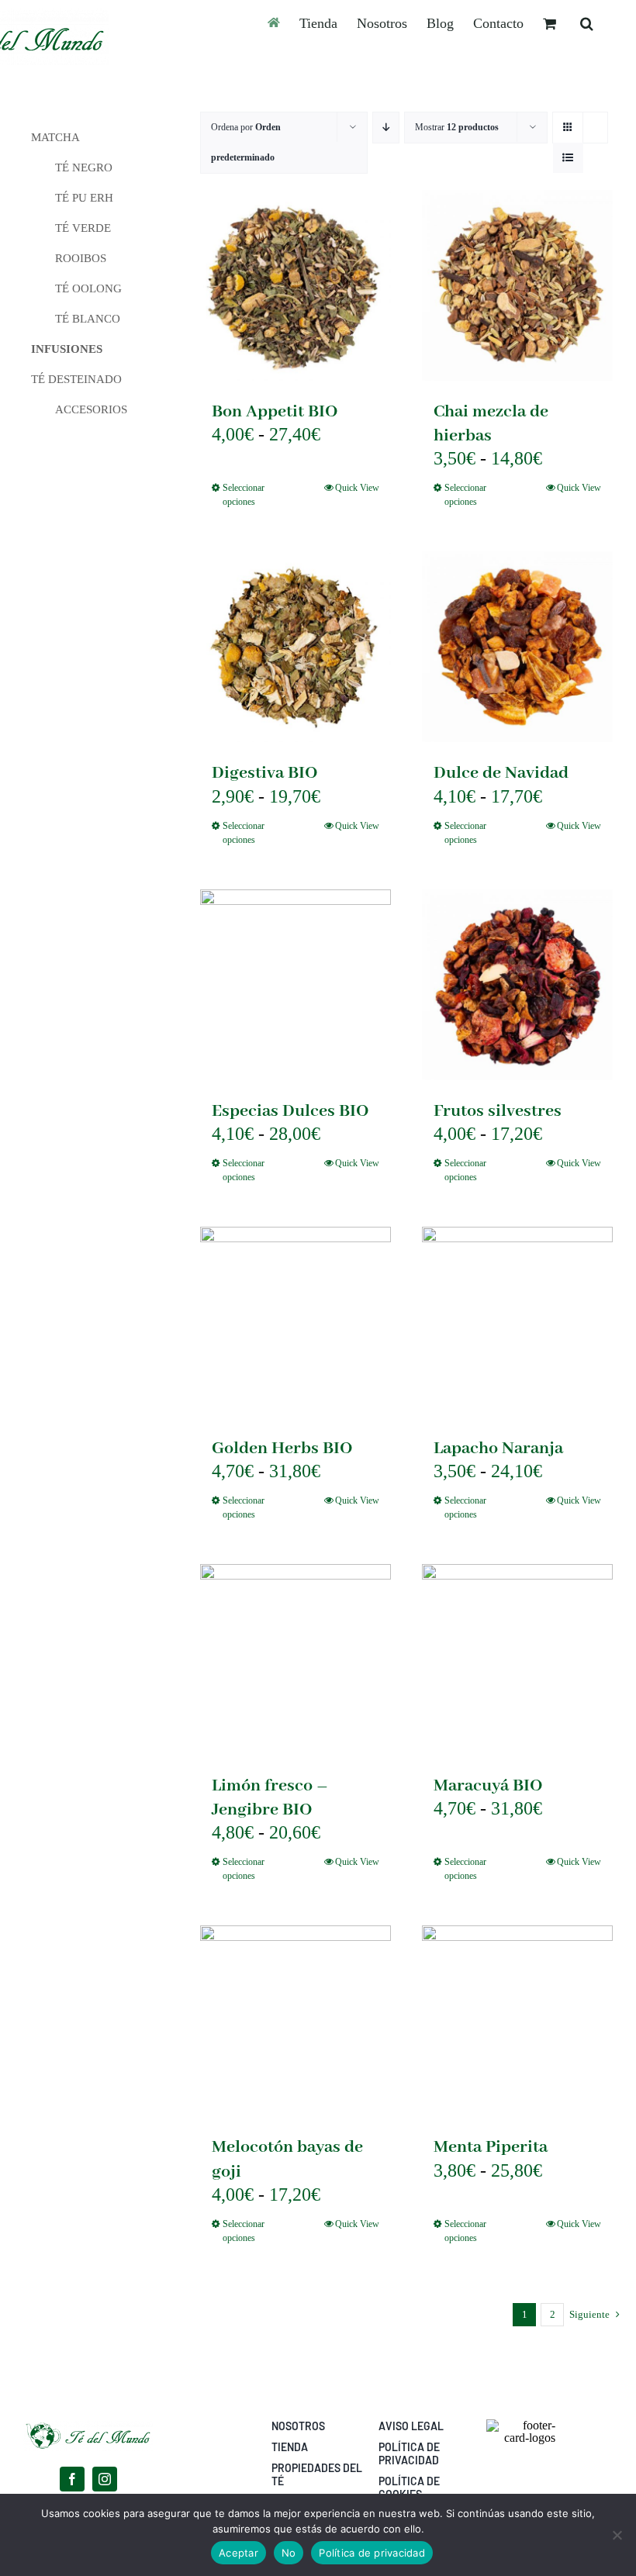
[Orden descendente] (386, 128)
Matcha (55, 137)
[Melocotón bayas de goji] (296, 2021)
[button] (587, 23)
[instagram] (105, 2479)
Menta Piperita (491, 2147)
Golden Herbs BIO (282, 1449)
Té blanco (88, 319)
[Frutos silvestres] (517, 985)
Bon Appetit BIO (275, 412)
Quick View (357, 488)
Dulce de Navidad (501, 773)
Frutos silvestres (498, 1111)
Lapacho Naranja (498, 1449)
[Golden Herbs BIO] (296, 1322)
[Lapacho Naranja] (517, 1322)
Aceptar (238, 2553)
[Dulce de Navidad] (517, 647)
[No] (617, 2535)
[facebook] (72, 2479)
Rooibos (81, 258)
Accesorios (91, 409)
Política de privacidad (372, 2553)
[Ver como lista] (568, 158)
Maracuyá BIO (488, 1786)
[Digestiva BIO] (296, 647)
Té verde (83, 228)
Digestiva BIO (265, 773)
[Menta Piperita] (517, 2021)
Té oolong (88, 288)
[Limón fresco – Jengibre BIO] (296, 1659)
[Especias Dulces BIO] (296, 985)
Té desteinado (76, 379)
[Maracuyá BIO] (517, 1659)
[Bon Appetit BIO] (296, 285)
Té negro (84, 167)
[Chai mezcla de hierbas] (517, 285)
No (289, 2553)
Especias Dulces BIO (290, 1111)
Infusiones (67, 349)
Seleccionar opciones (244, 495)
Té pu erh (84, 198)
